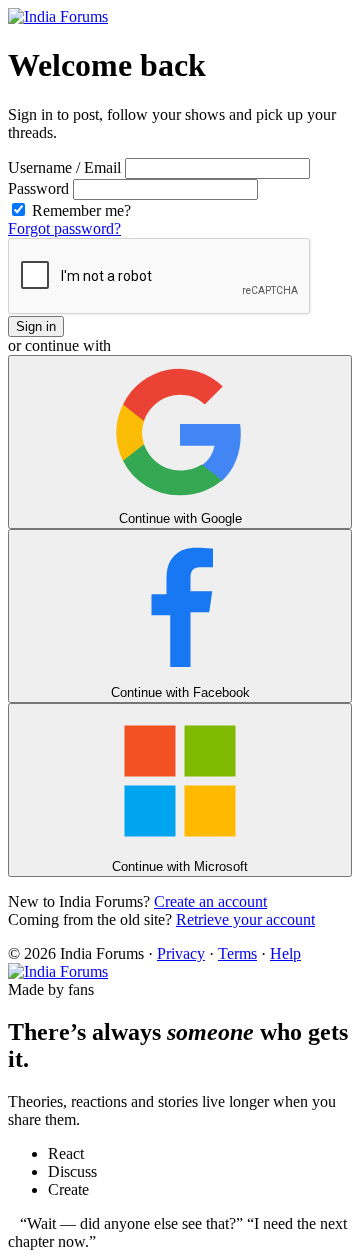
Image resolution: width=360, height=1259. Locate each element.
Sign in (36, 326)
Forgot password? (64, 228)
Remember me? (79, 210)
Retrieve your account (245, 919)
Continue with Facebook (180, 692)
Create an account (210, 901)
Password (38, 188)
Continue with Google (180, 518)
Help (285, 953)
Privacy (181, 953)
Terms (237, 953)
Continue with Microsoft (180, 866)
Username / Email (64, 167)
